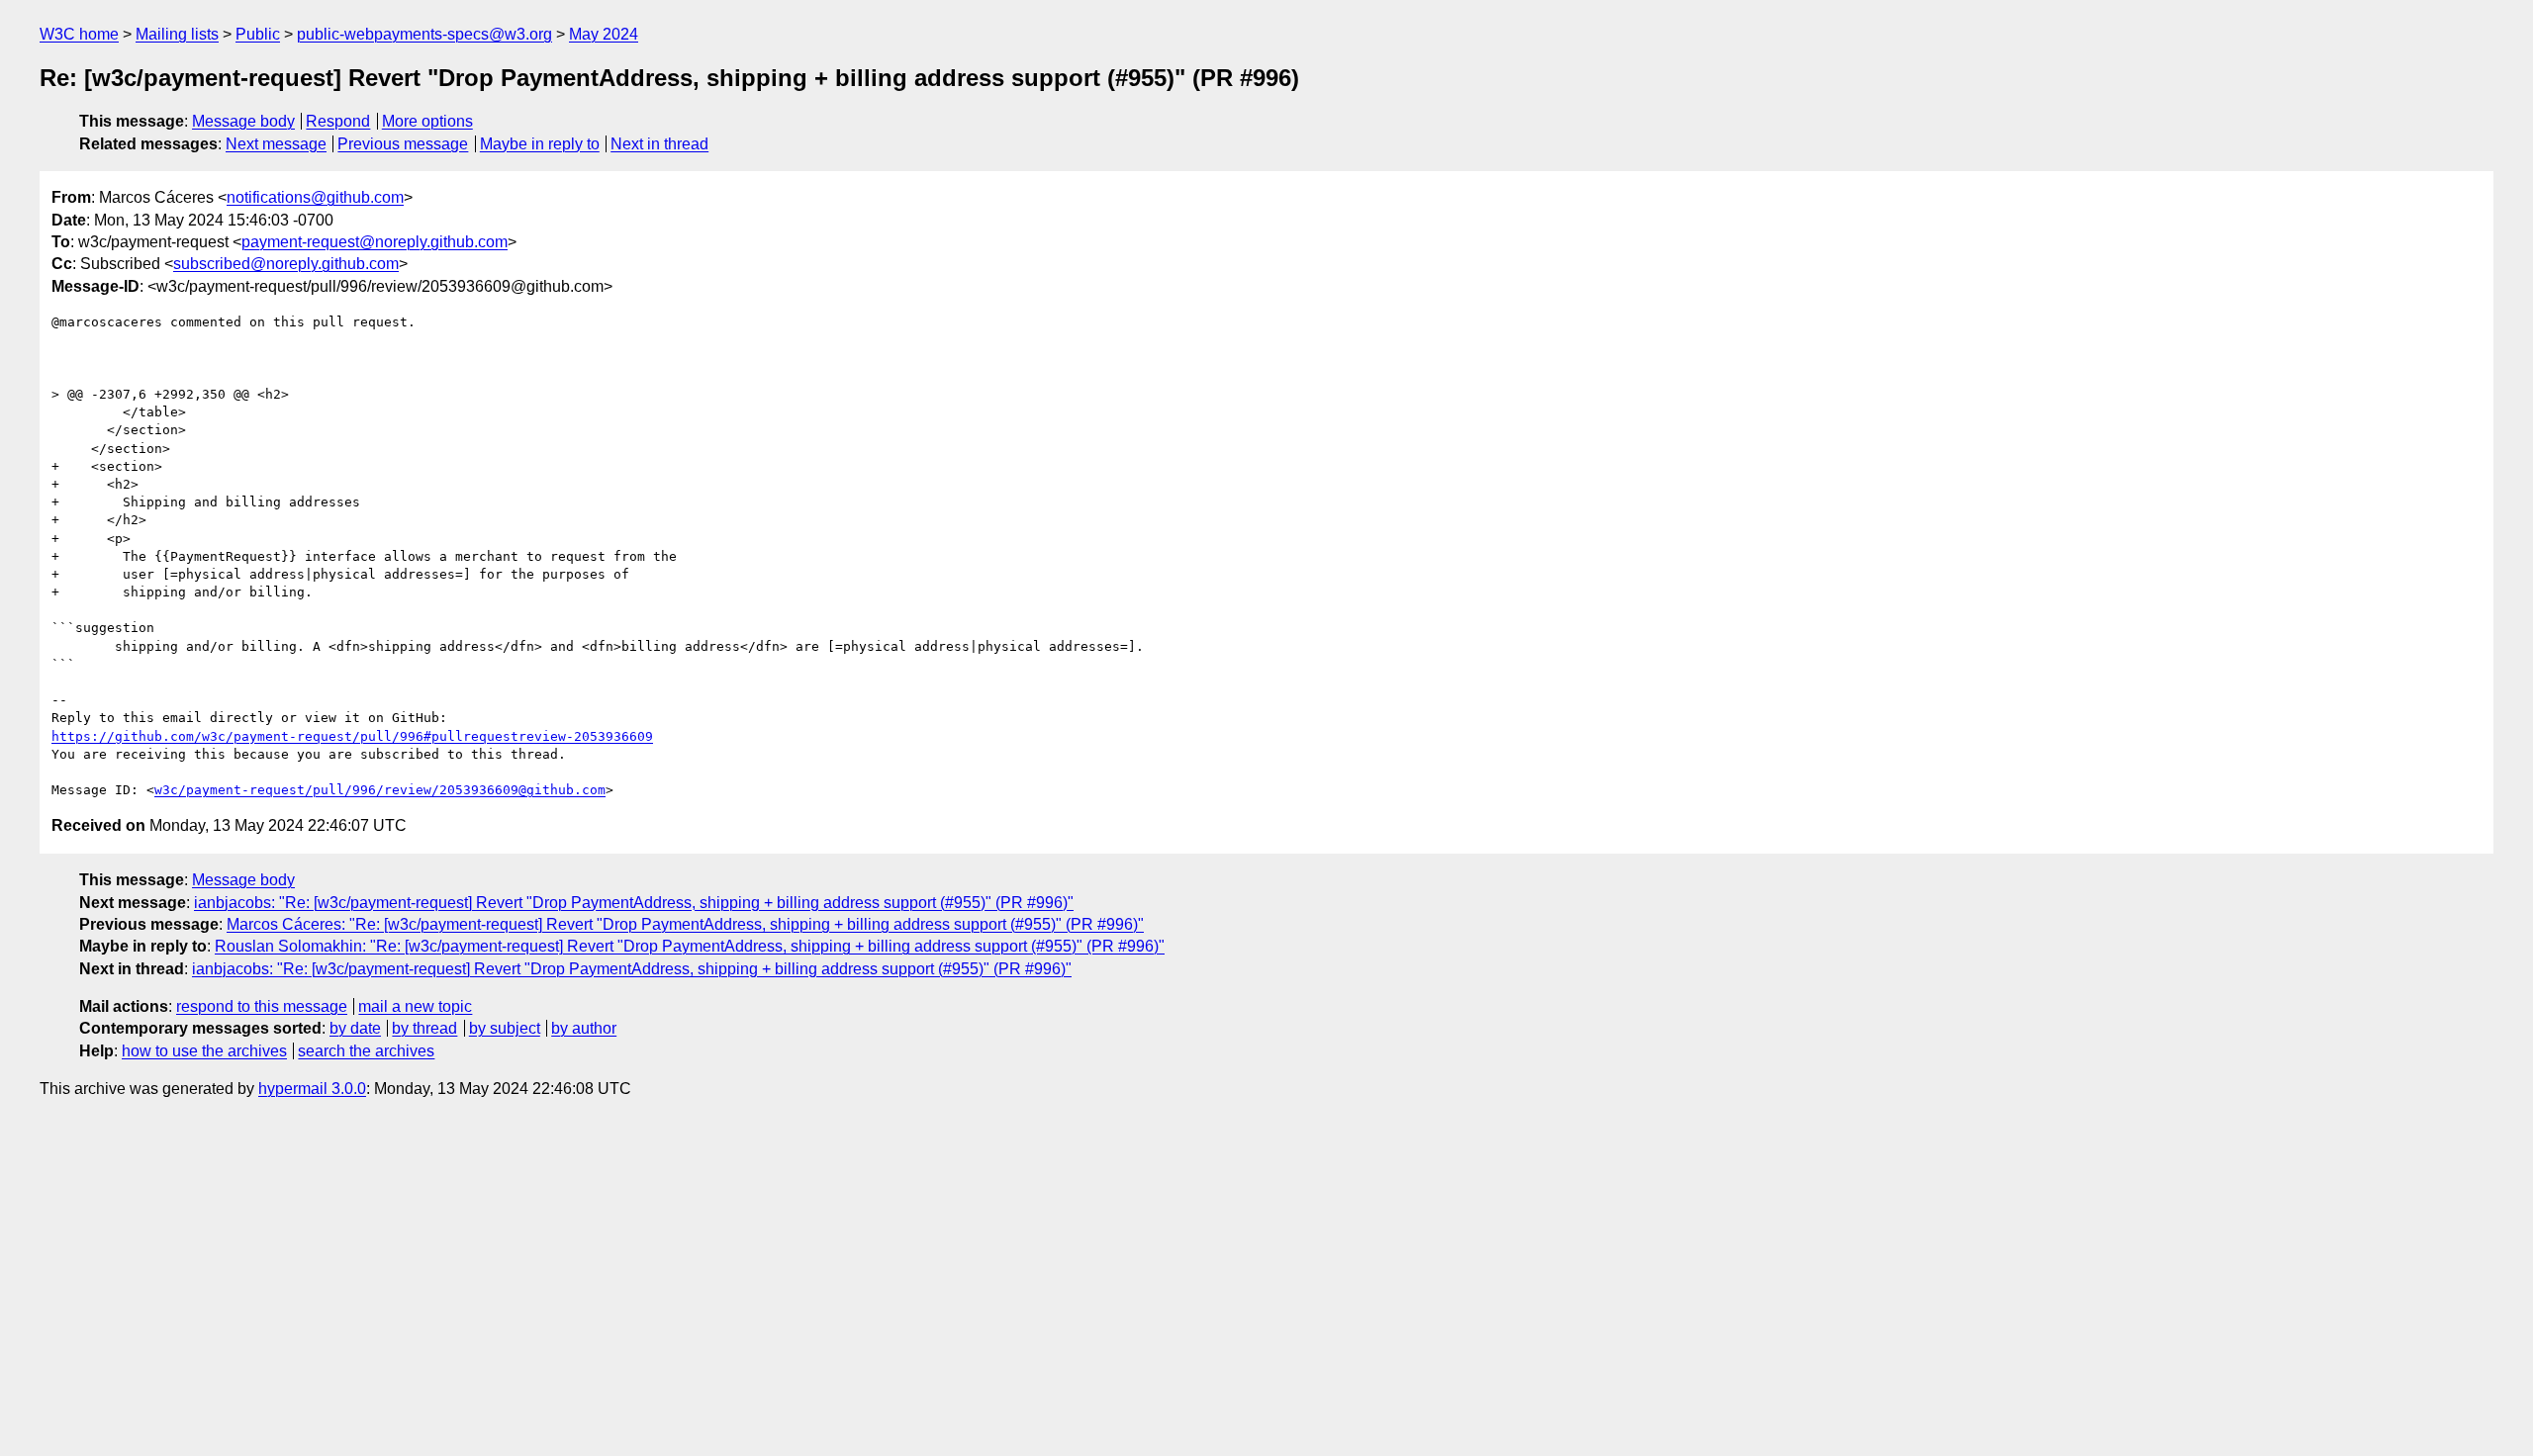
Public (258, 34)
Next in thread (659, 144)
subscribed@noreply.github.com (286, 264)
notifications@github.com (315, 197)
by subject (505, 1028)
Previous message (403, 144)
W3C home (79, 34)
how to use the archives (204, 1051)
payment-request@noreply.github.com (375, 242)
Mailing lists (177, 34)
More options (427, 121)
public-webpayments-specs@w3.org (424, 34)
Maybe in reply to (540, 144)
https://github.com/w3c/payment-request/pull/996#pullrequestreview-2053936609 (352, 736)
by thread (424, 1028)
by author (584, 1028)
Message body (243, 121)
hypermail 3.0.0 (312, 1089)
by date (355, 1028)
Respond (338, 121)
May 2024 (604, 34)
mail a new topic (415, 1006)
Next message (276, 144)
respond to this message (262, 1006)
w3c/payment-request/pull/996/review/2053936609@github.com (380, 790)
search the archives (366, 1051)
